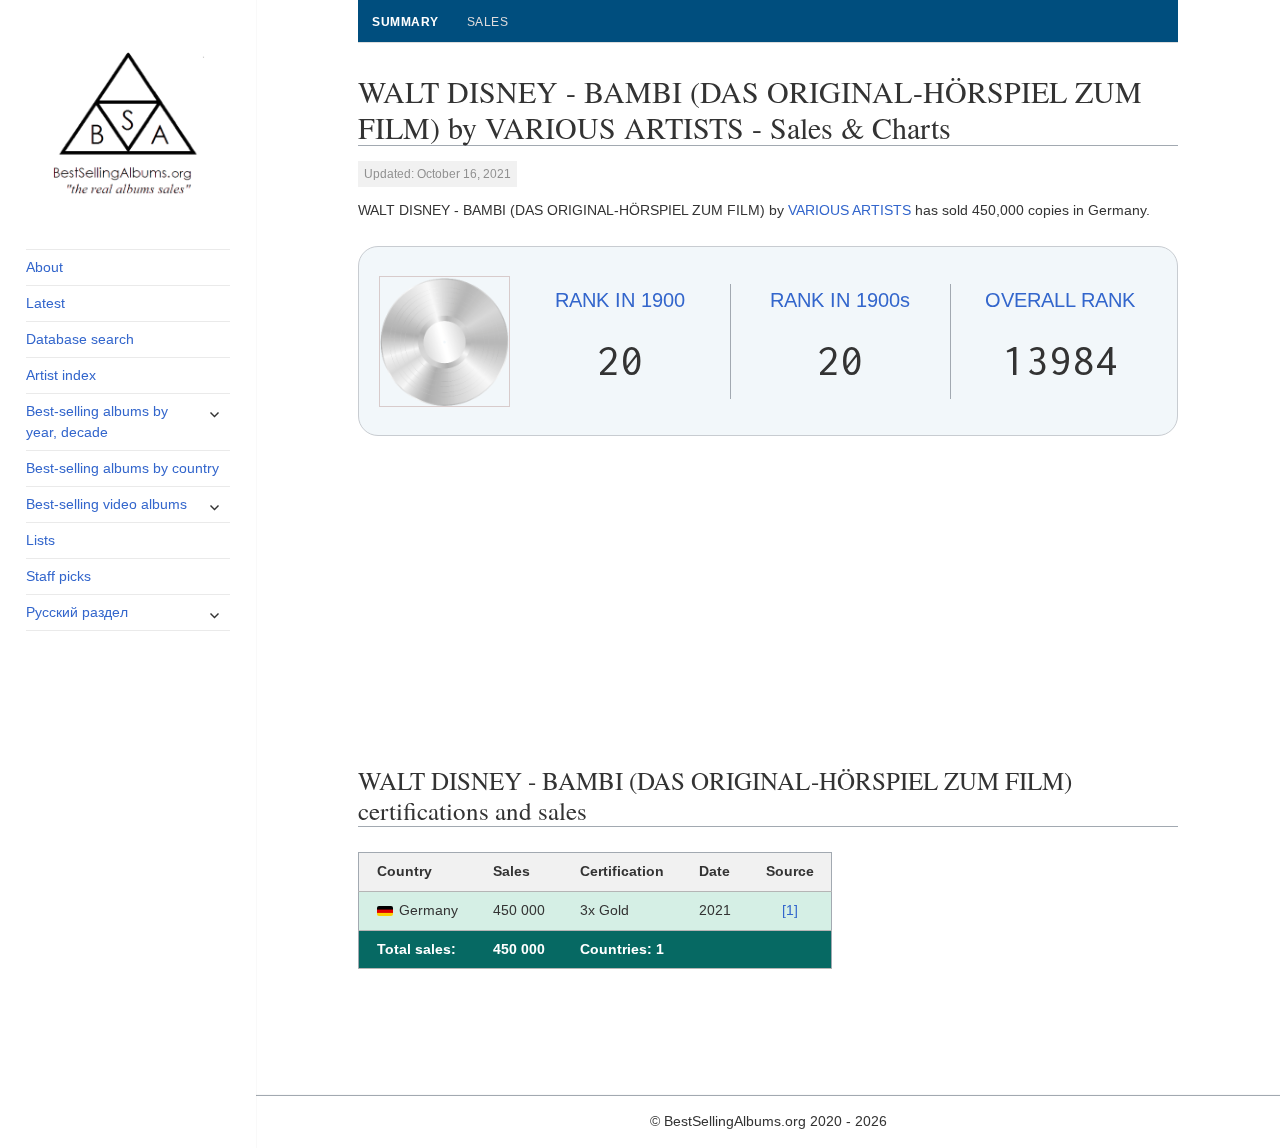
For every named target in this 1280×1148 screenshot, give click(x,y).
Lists (40, 540)
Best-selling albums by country (122, 468)
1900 (620, 300)
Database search (80, 339)
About (44, 267)
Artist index (61, 375)
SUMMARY (405, 22)
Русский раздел (77, 612)
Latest (45, 303)
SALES (487, 22)
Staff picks (58, 576)
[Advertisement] (768, 601)
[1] (790, 910)
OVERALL (1060, 300)
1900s (840, 300)
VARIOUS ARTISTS (849, 210)
